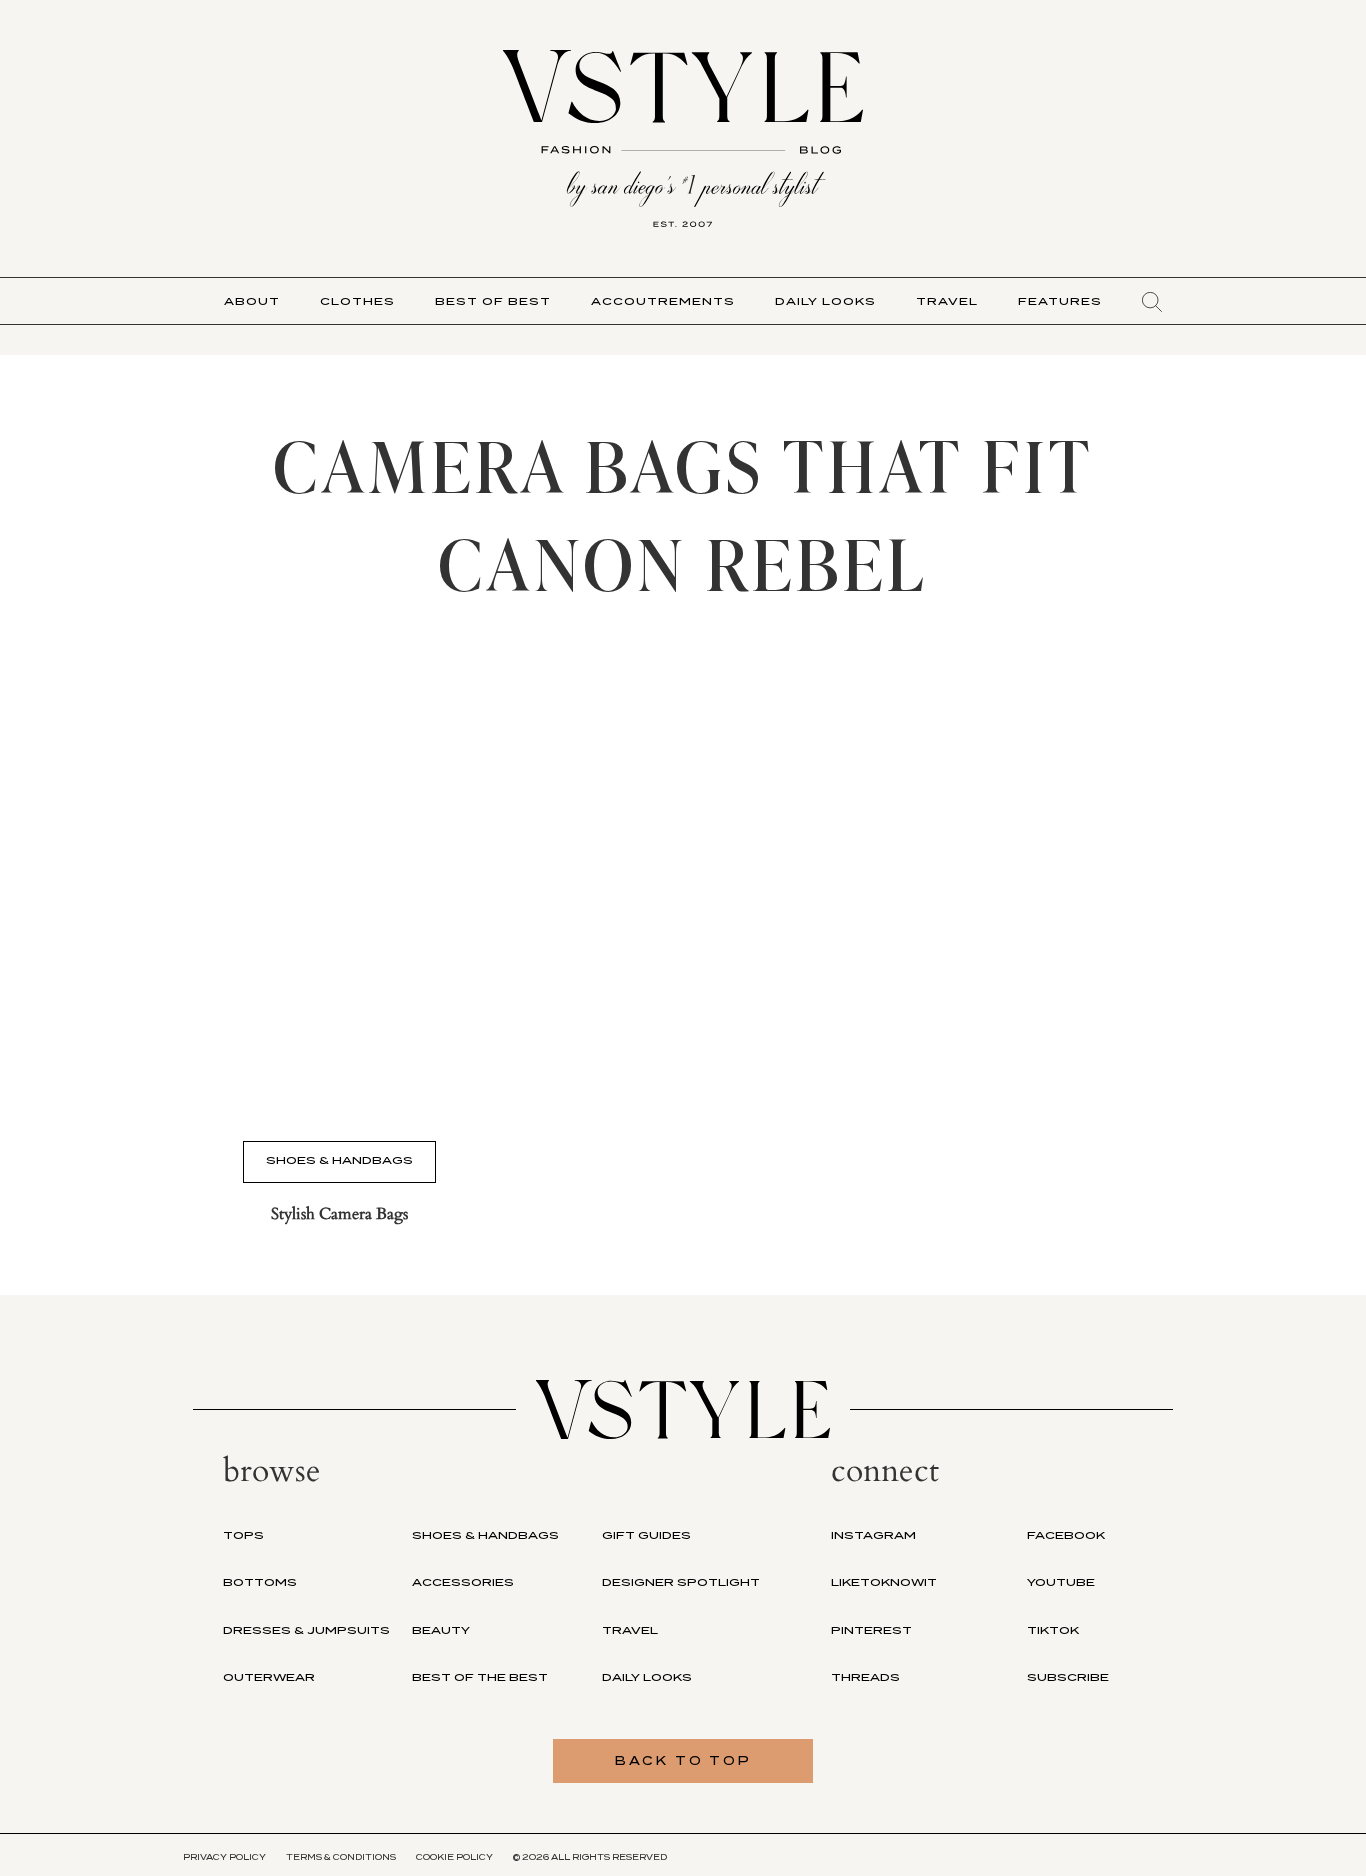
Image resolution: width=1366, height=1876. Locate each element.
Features (1060, 301)
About (252, 301)
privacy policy (224, 1857)
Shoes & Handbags (339, 1160)
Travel (947, 301)
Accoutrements (663, 301)
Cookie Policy (454, 1857)
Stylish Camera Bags (339, 1214)
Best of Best (493, 301)
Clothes (357, 301)
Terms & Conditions (341, 1857)
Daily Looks (825, 301)
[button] (1152, 302)
